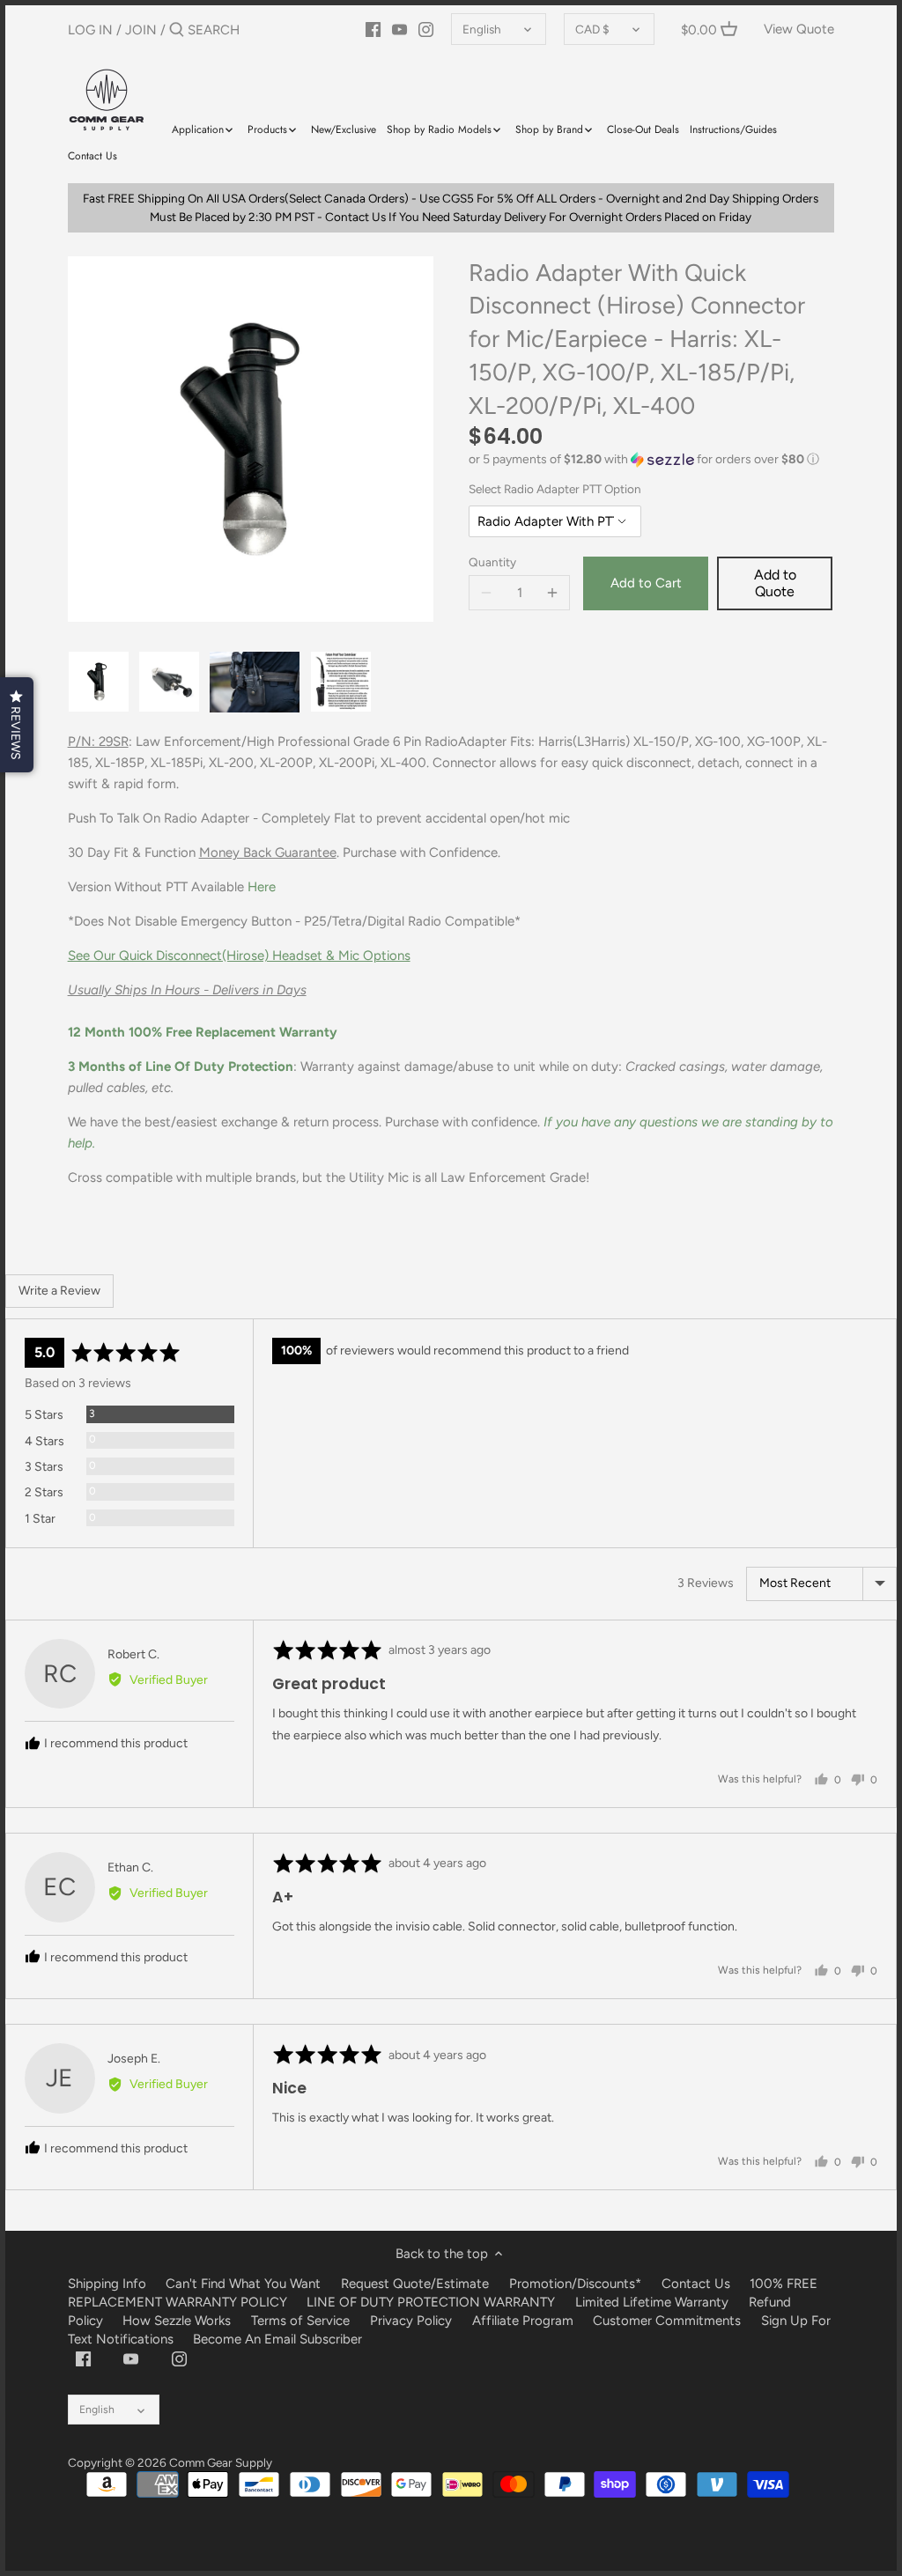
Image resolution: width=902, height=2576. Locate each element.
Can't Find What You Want (243, 2284)
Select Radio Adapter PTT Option (555, 489)
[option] (99, 682)
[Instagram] (426, 29)
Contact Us (696, 2284)
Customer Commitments (667, 2321)
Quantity (492, 562)
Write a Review (59, 1291)
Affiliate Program (523, 2321)
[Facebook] (373, 29)
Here (262, 887)
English (482, 29)
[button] (651, 460)
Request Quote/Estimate (417, 2284)
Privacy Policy (411, 2321)
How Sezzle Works (177, 2321)
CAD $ (592, 29)
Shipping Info (107, 2284)
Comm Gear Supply (221, 2462)
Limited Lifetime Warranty (652, 2302)
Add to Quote (775, 583)
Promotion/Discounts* (575, 2284)
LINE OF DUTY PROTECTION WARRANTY (431, 2302)
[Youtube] (399, 29)
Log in (90, 30)
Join (141, 30)
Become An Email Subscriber (277, 2339)
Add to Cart (646, 583)
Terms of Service (302, 2321)
